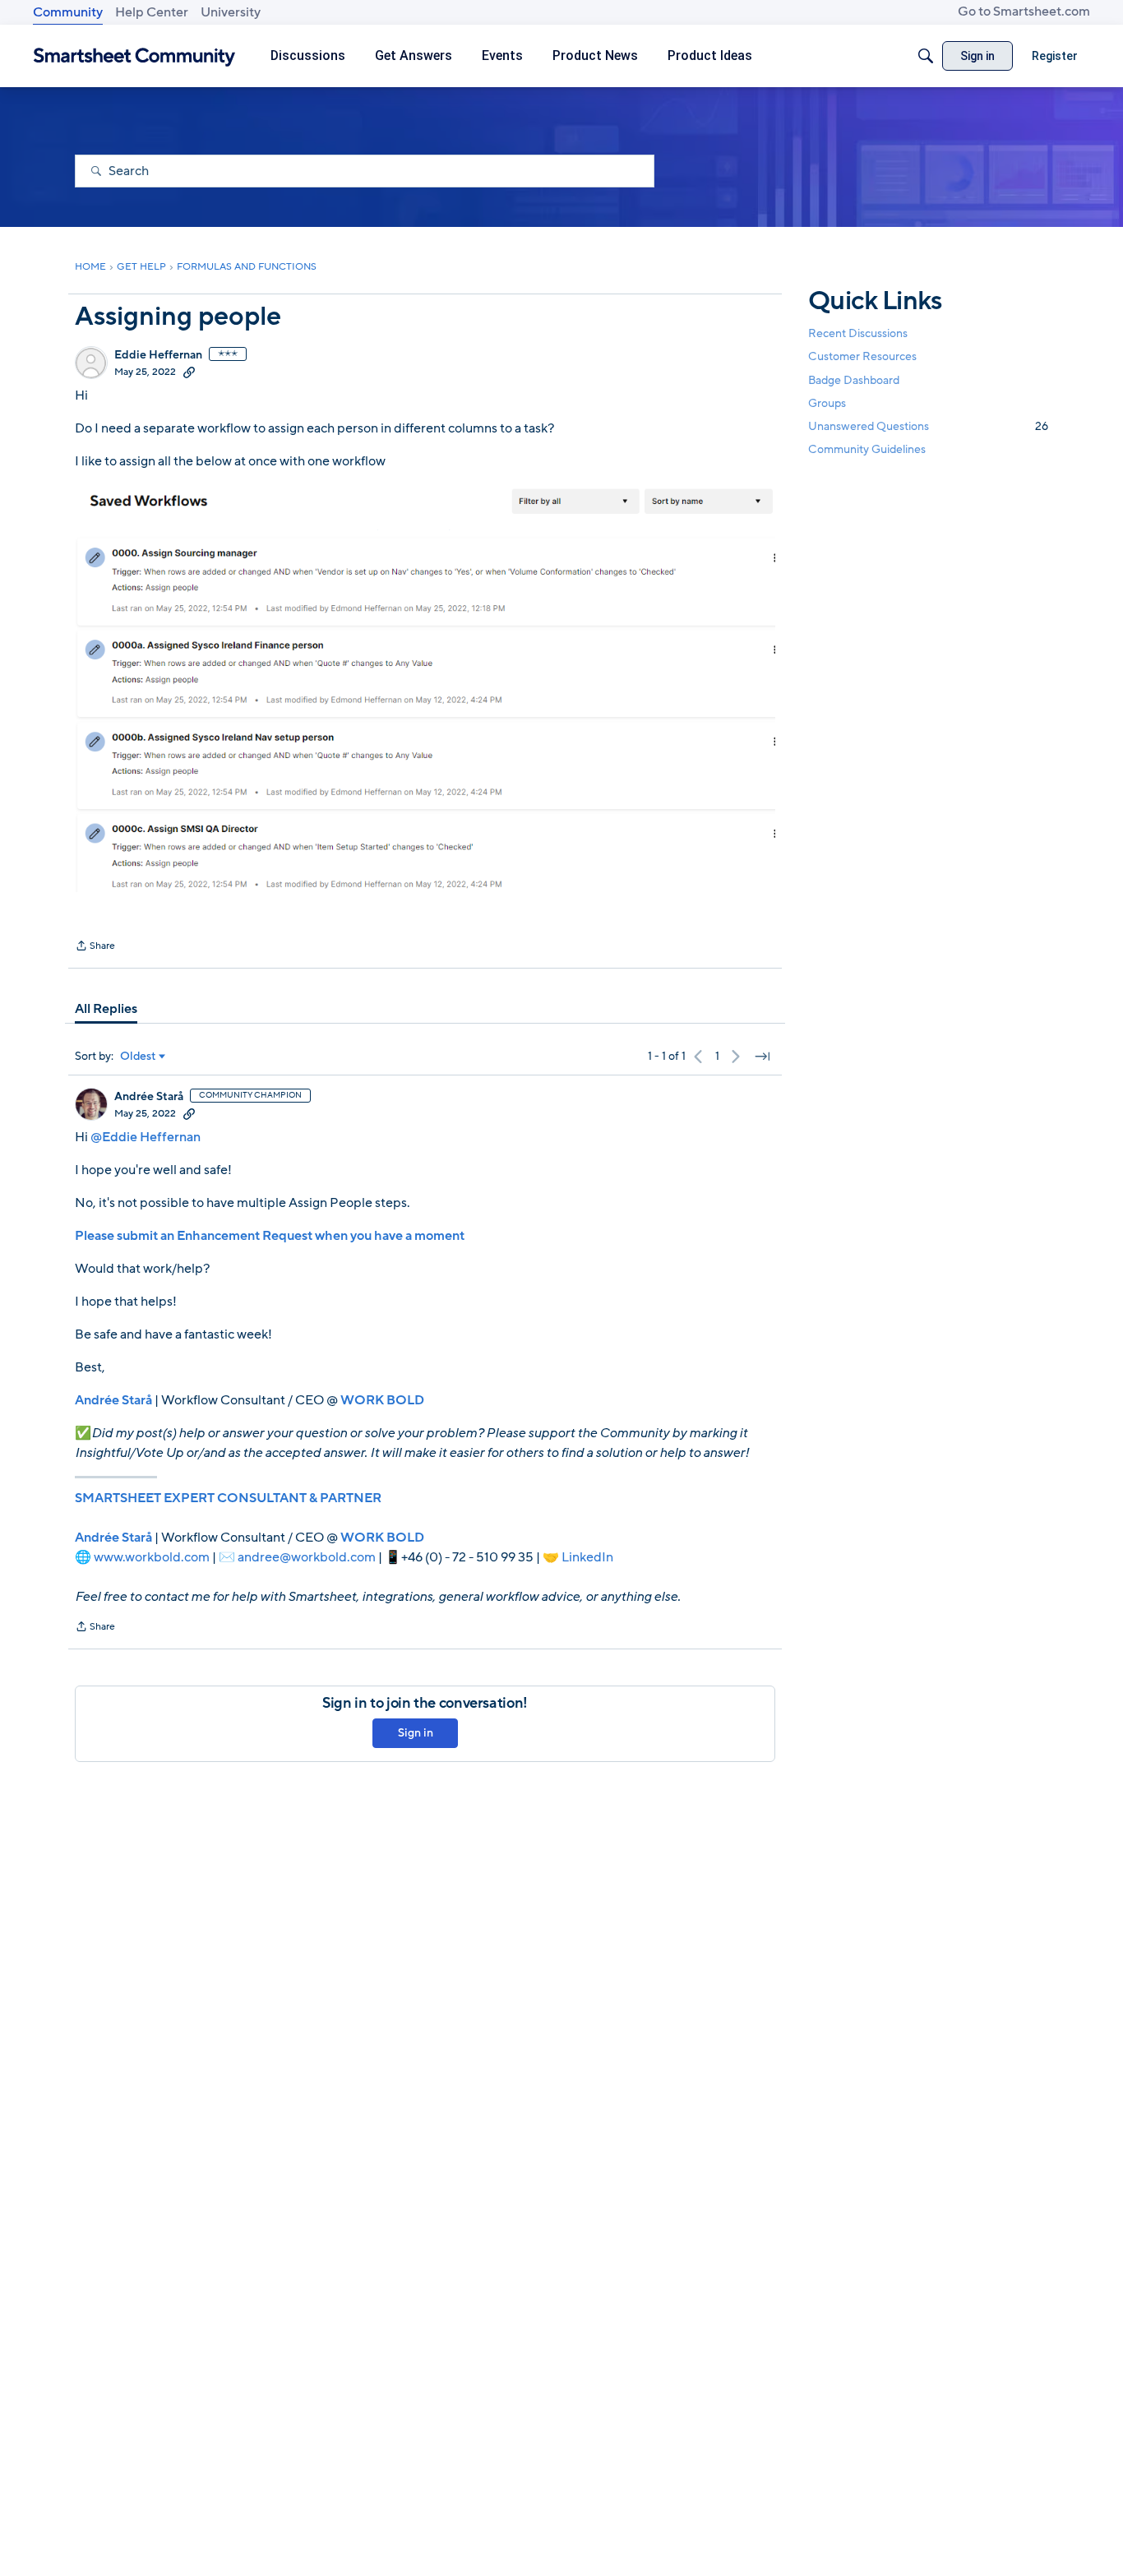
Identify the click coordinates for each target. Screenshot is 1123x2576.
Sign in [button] (416, 1733)
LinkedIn (587, 1557)
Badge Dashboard (854, 379)
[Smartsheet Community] (134, 56)
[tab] (106, 1009)
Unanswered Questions (928, 426)
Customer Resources (862, 356)
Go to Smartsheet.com (1024, 12)
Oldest (138, 1057)
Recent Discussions (858, 333)
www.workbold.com (152, 1557)
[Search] (926, 56)
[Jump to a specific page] (762, 1057)
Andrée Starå (149, 1097)
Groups (827, 403)
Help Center (152, 12)
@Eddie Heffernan (146, 1137)
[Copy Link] (189, 372)
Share (95, 947)
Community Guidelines (867, 449)
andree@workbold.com (307, 1557)
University (231, 12)
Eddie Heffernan (158, 355)
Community (68, 12)
